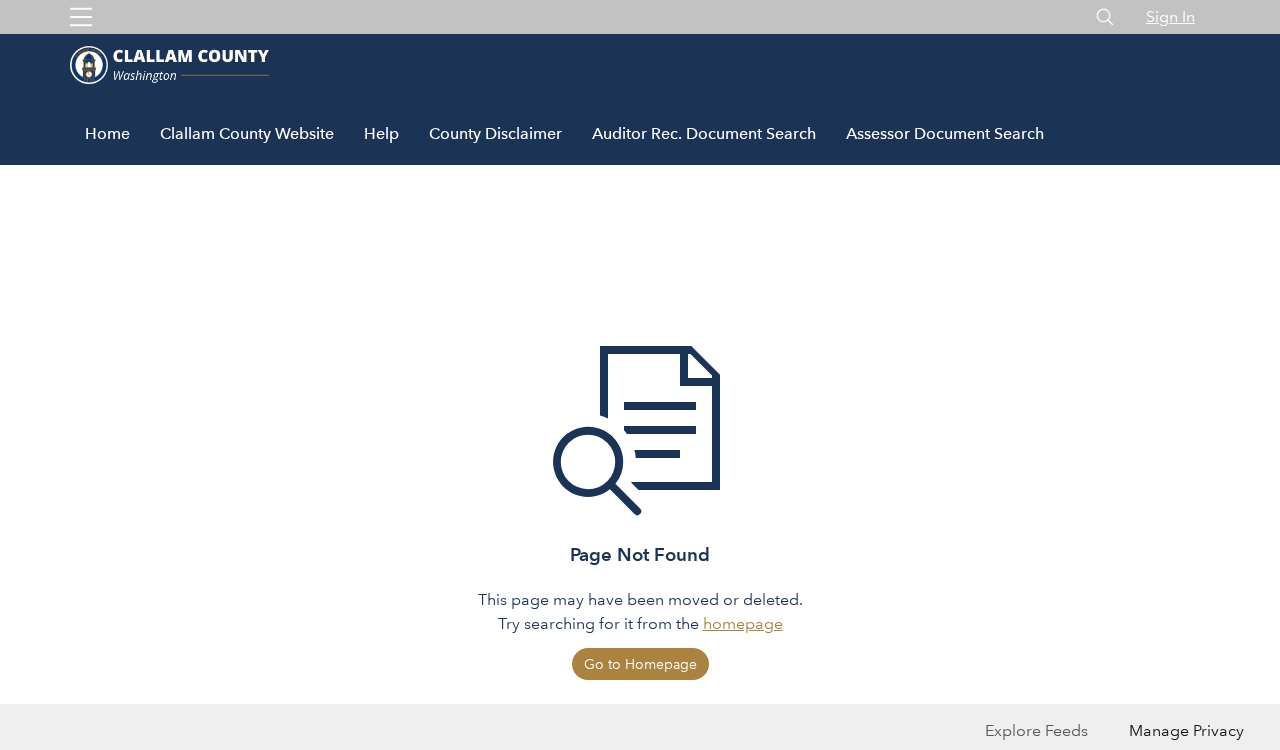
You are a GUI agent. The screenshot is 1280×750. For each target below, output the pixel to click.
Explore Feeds (1036, 730)
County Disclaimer (495, 133)
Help (381, 133)
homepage (743, 623)
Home (107, 133)
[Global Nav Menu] (81, 17)
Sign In (1170, 16)
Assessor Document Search (945, 133)
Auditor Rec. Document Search (704, 133)
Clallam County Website (247, 133)
